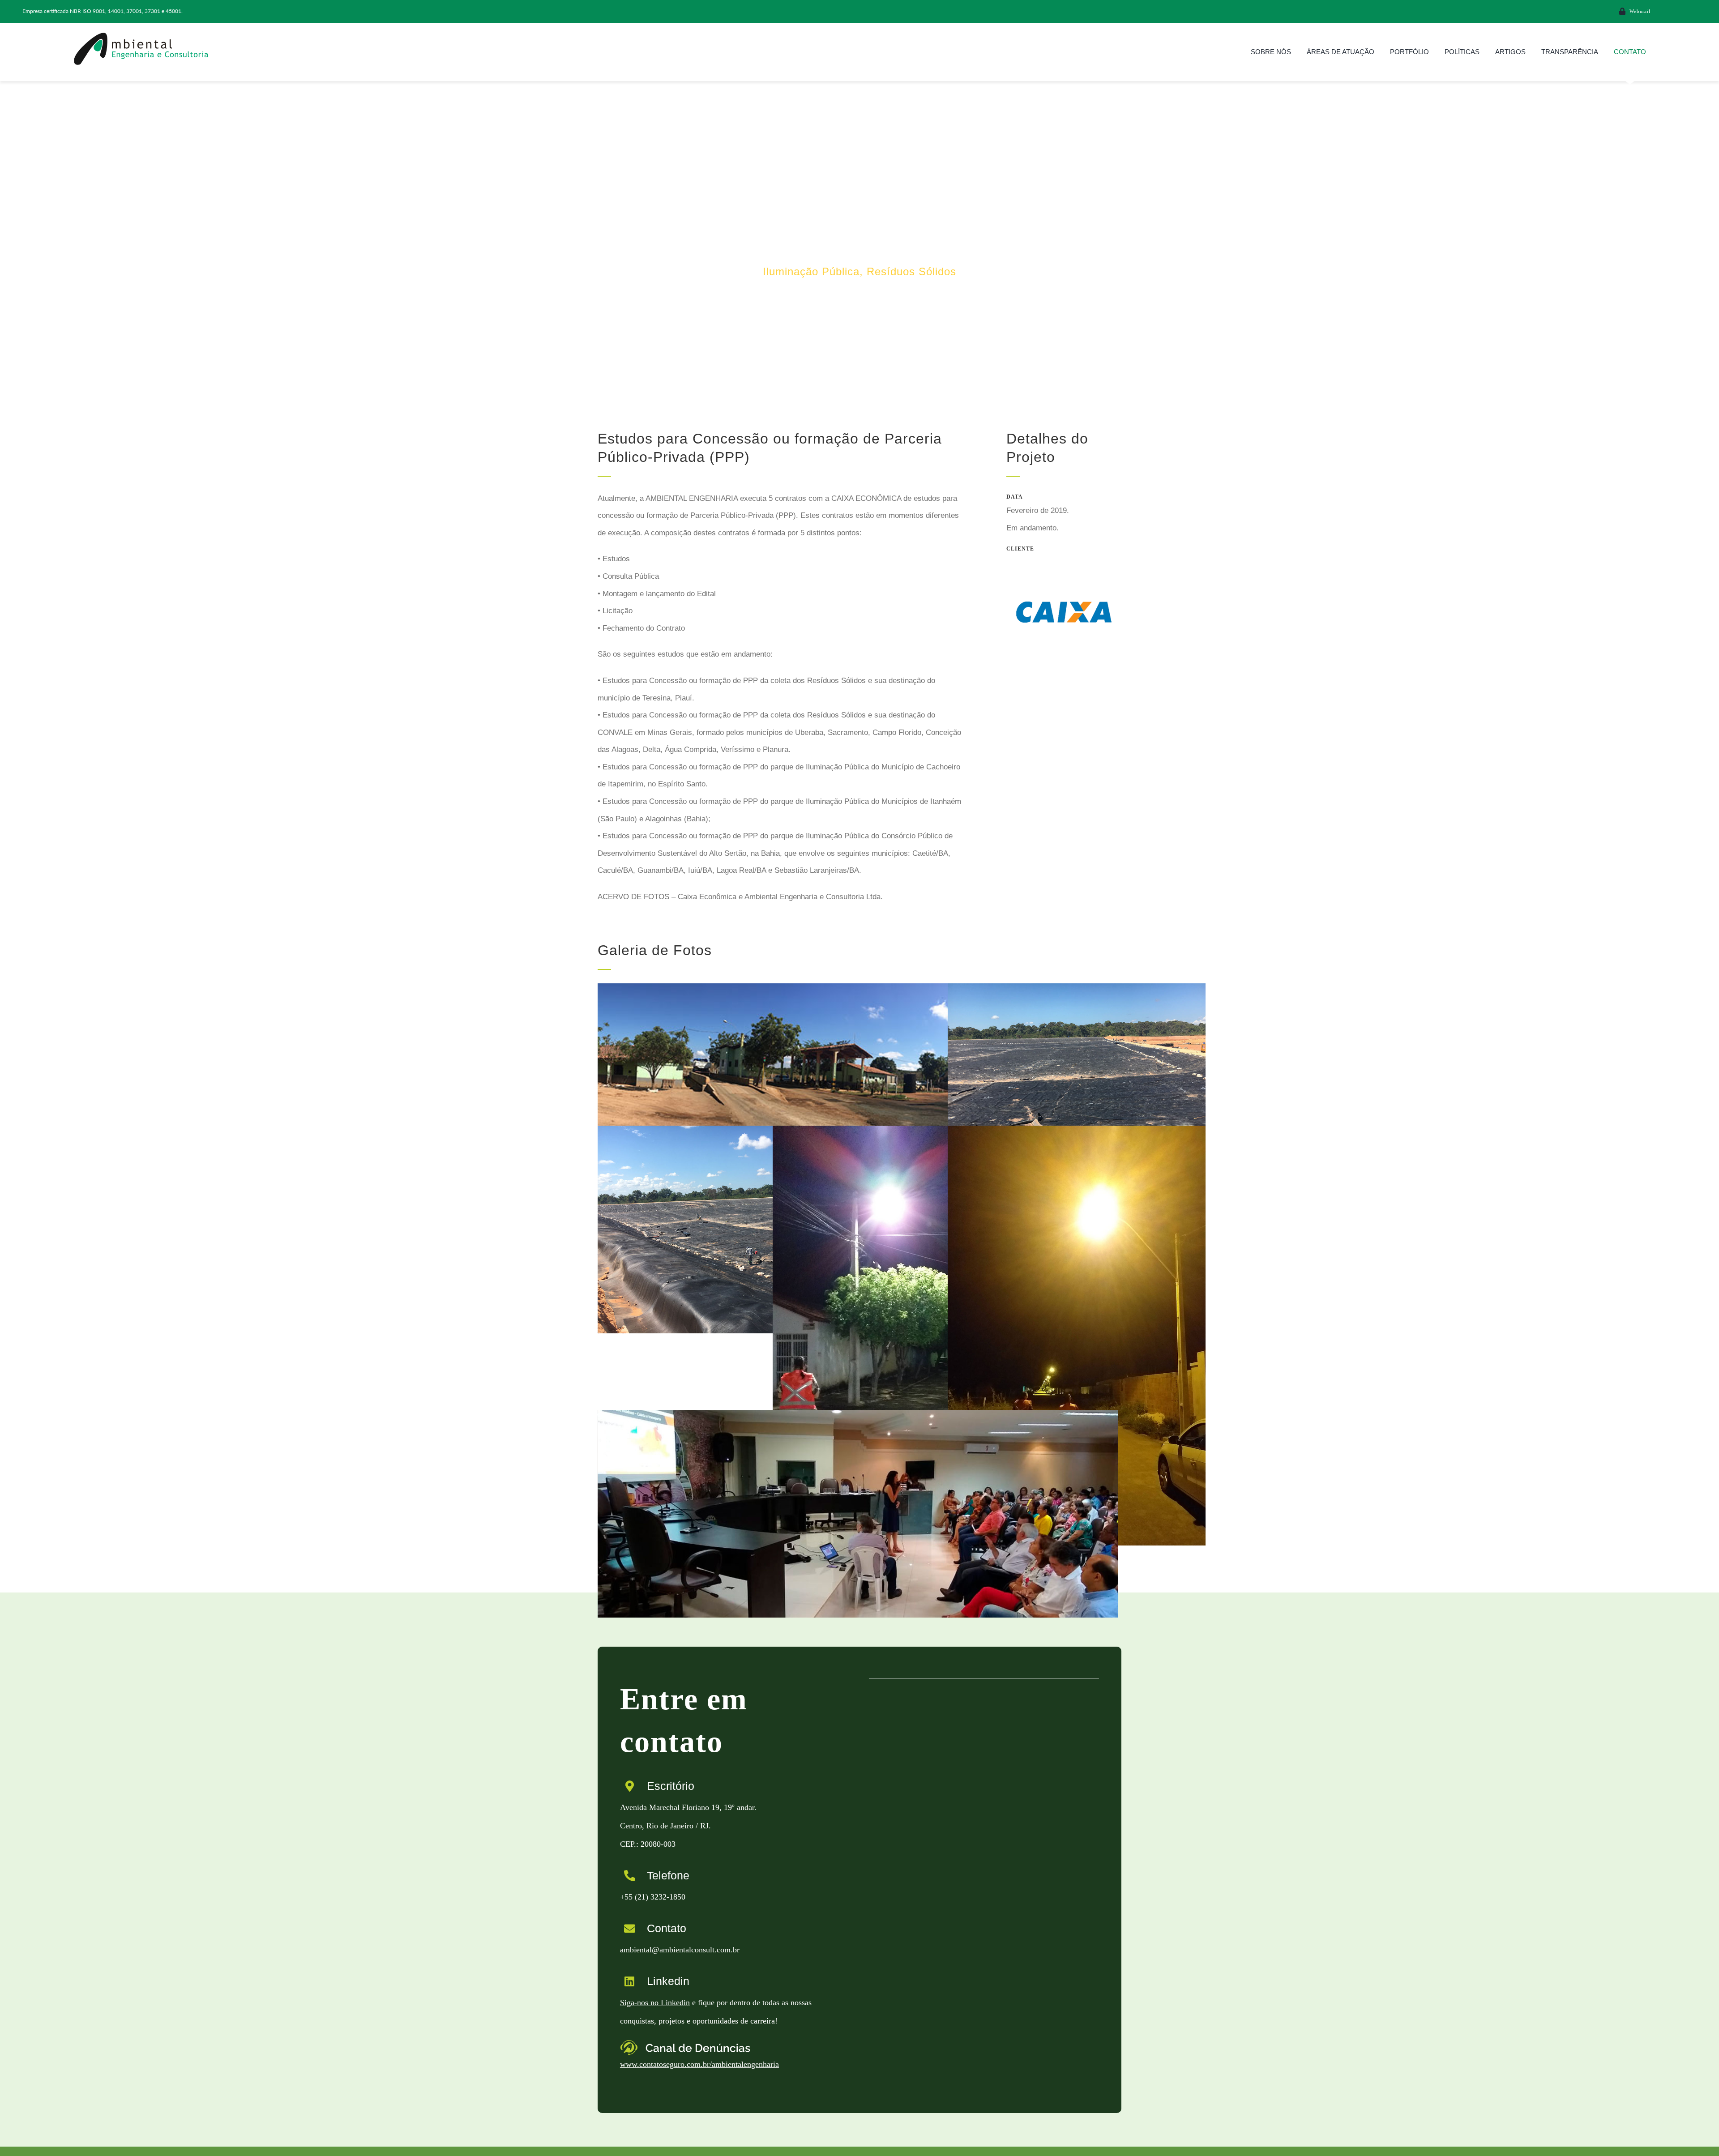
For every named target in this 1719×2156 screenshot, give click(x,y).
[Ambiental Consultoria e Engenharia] (141, 35)
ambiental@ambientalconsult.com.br (680, 1950)
